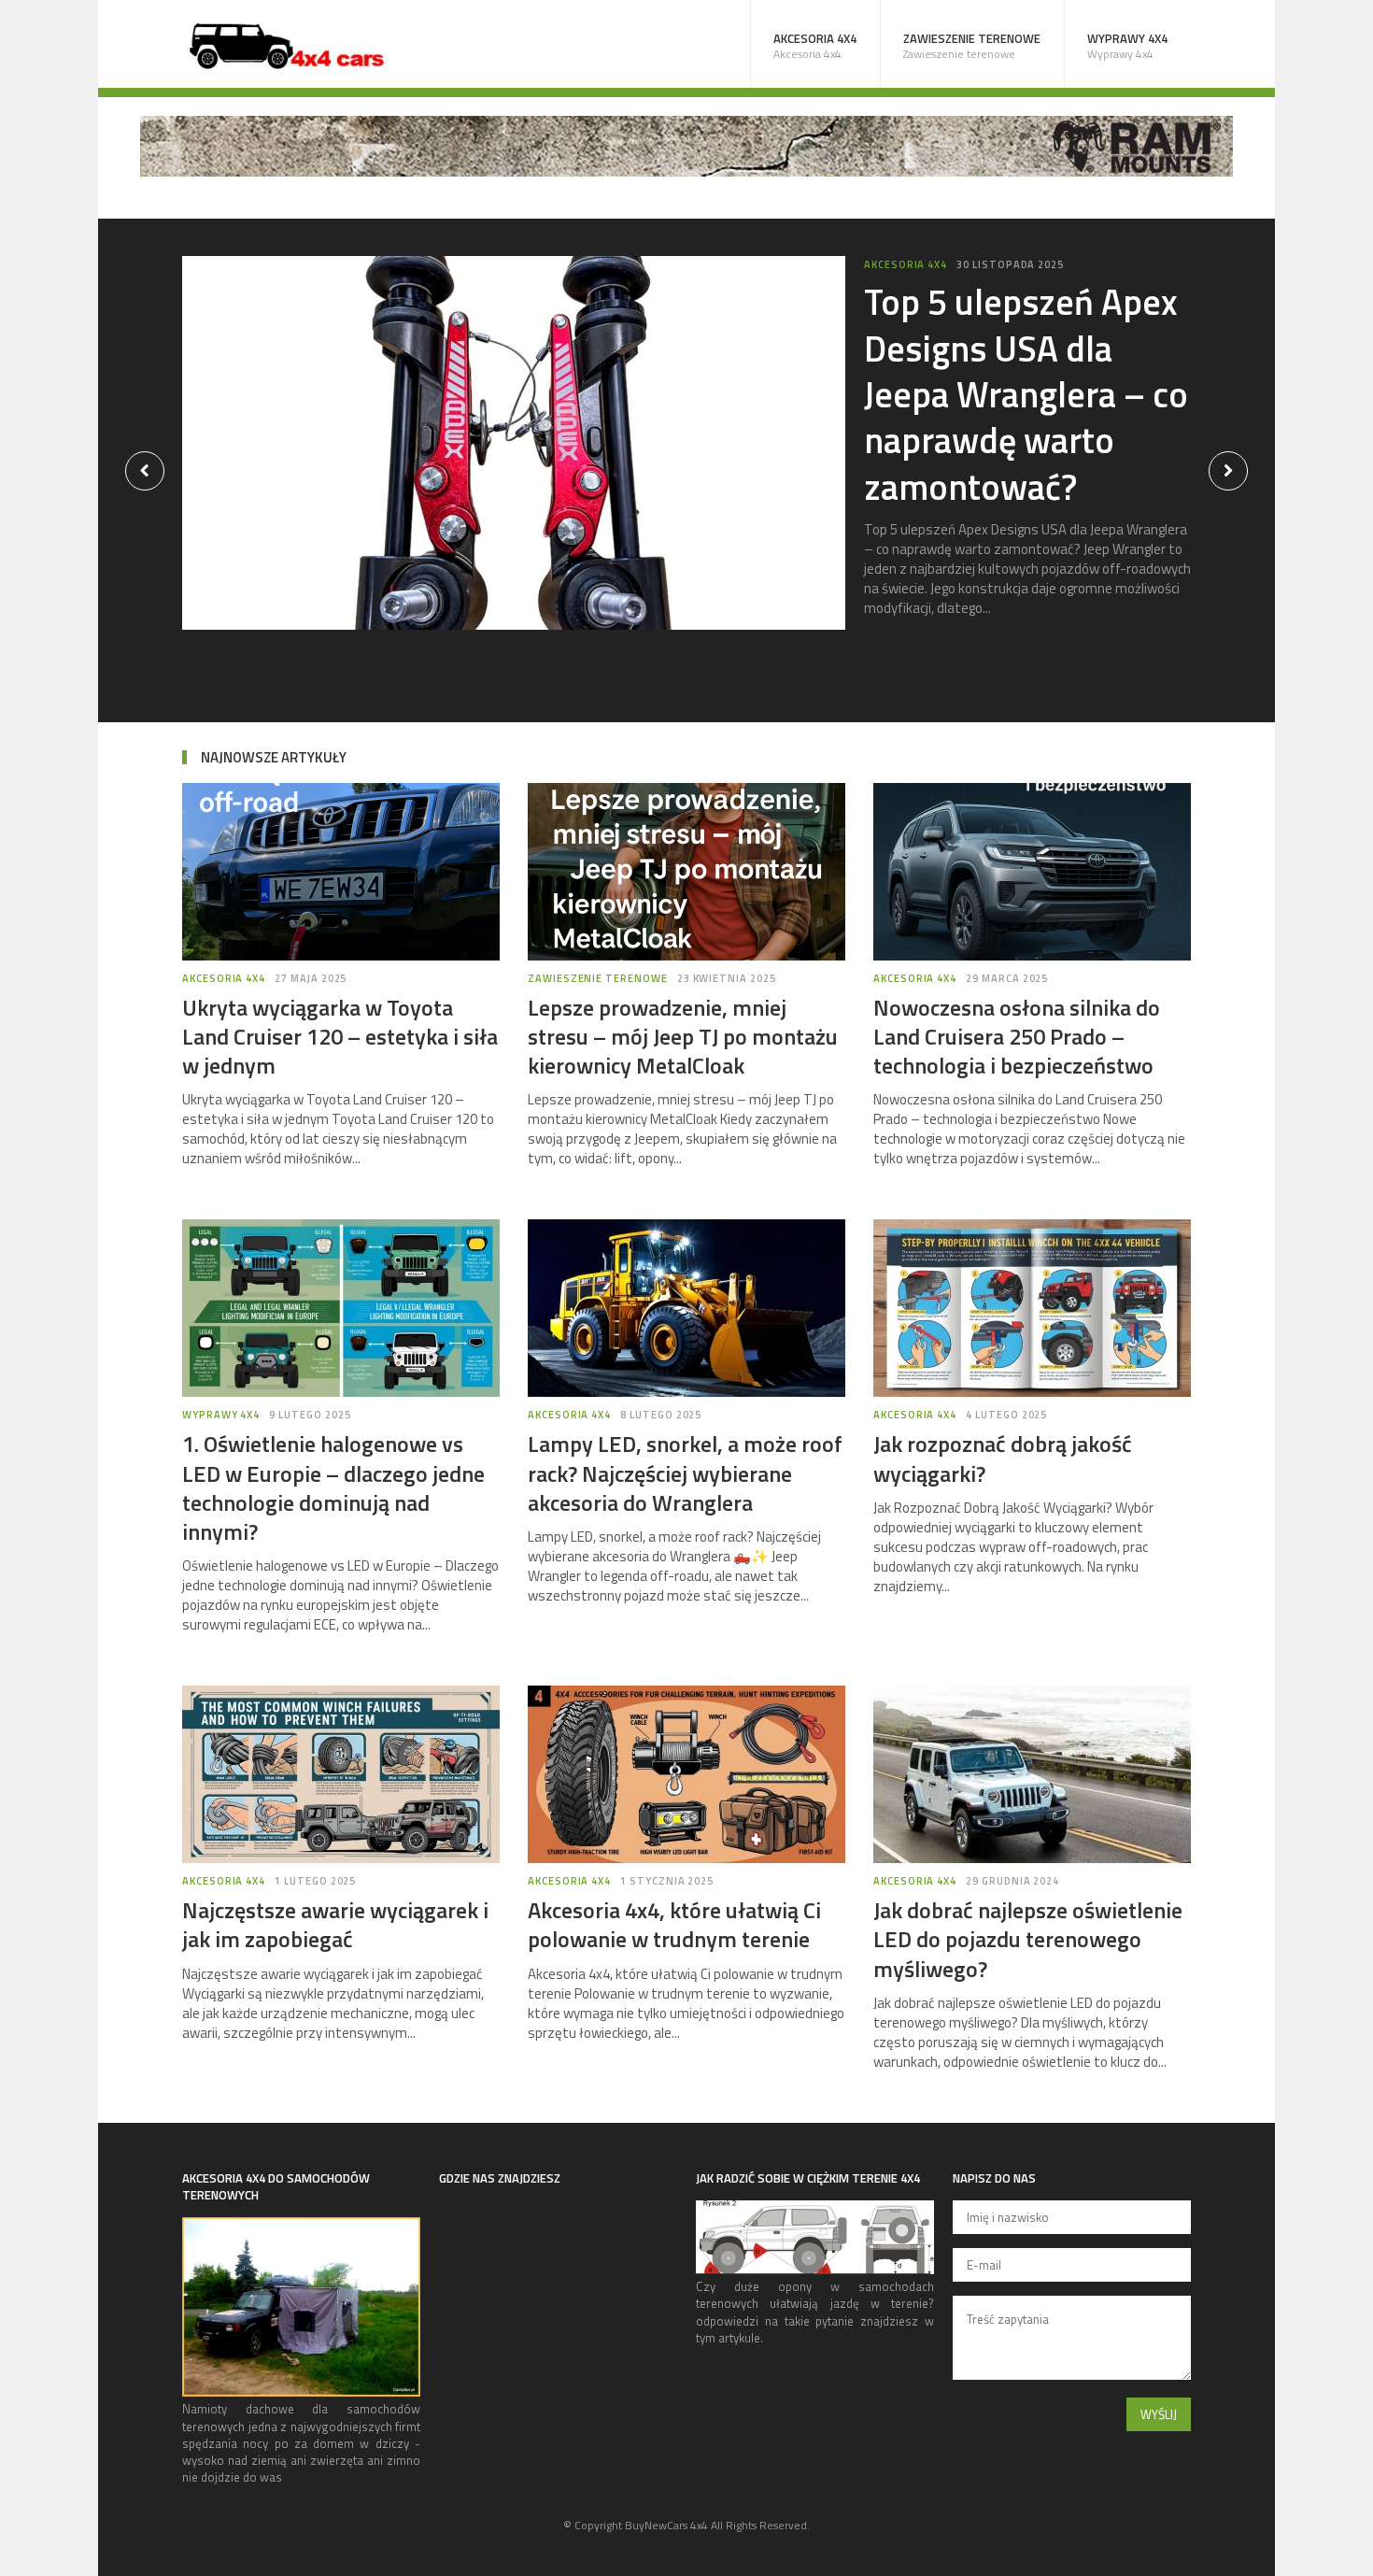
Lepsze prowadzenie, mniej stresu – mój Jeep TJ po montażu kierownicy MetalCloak (683, 1036)
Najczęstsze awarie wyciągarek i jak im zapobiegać (335, 1924)
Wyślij (1159, 2414)
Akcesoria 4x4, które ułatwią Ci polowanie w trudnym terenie (674, 1924)
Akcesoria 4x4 (815, 46)
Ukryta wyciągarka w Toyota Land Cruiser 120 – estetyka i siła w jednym (340, 1036)
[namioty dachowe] (301, 2392)
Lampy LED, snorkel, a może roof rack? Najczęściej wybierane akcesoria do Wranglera (685, 1473)
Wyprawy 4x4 (1127, 46)
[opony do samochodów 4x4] (815, 2270)
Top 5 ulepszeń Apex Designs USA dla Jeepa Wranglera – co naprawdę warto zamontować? (1026, 394)
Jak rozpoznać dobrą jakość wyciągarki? (1003, 1458)
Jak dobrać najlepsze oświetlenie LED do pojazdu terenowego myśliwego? (1028, 1939)
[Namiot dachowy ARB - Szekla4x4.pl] (686, 171)
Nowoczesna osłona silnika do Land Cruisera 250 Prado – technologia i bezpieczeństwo (1017, 1036)
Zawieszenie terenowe (972, 46)
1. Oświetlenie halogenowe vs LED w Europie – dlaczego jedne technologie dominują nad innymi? (333, 1487)
